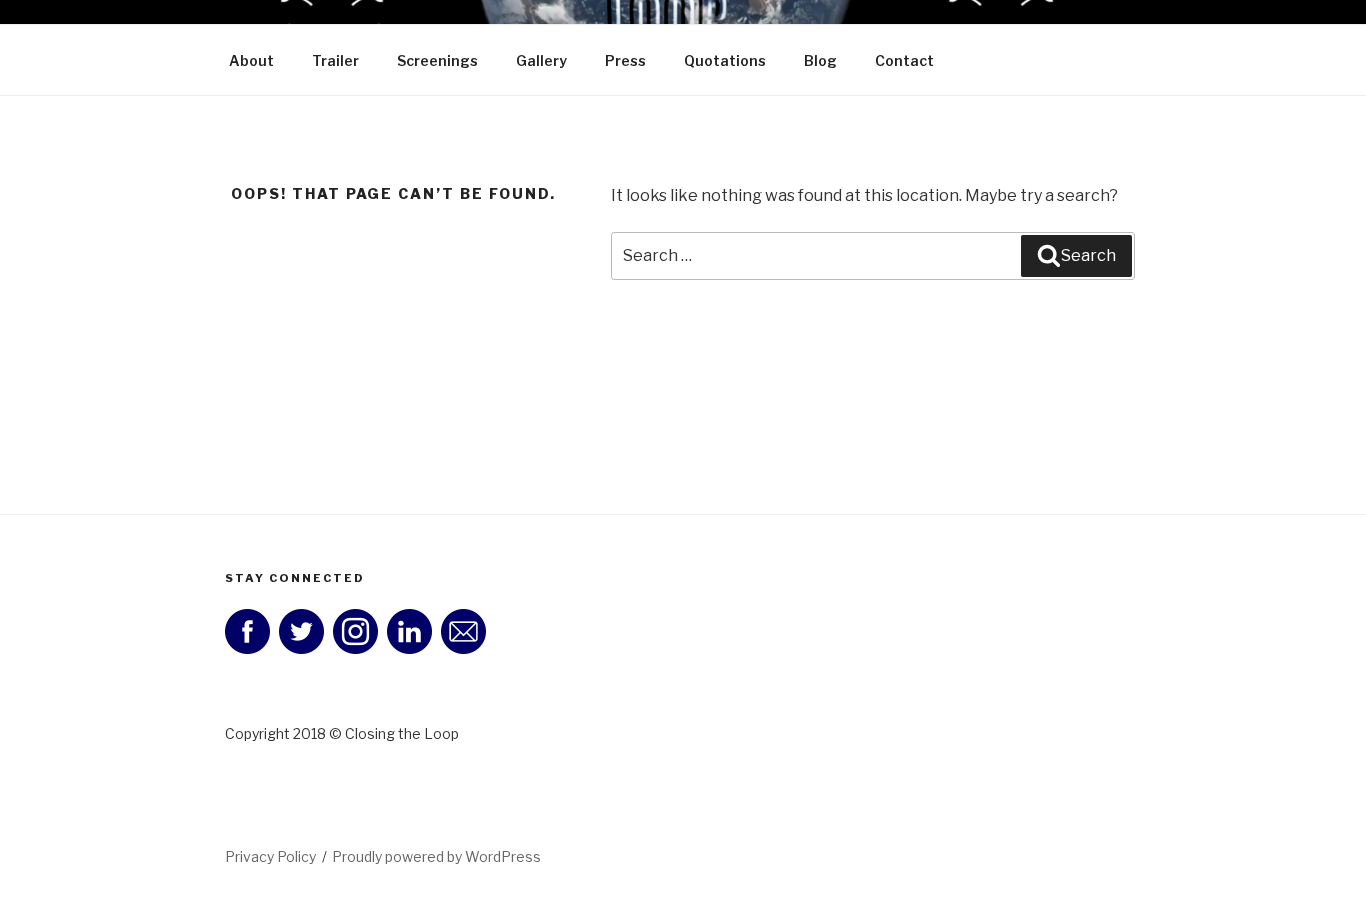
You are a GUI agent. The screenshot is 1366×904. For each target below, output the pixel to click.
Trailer (335, 60)
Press (625, 60)
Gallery (541, 60)
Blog (820, 60)
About (251, 60)
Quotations (725, 60)
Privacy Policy (270, 856)
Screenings (437, 60)
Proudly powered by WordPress (436, 856)
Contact (904, 60)
